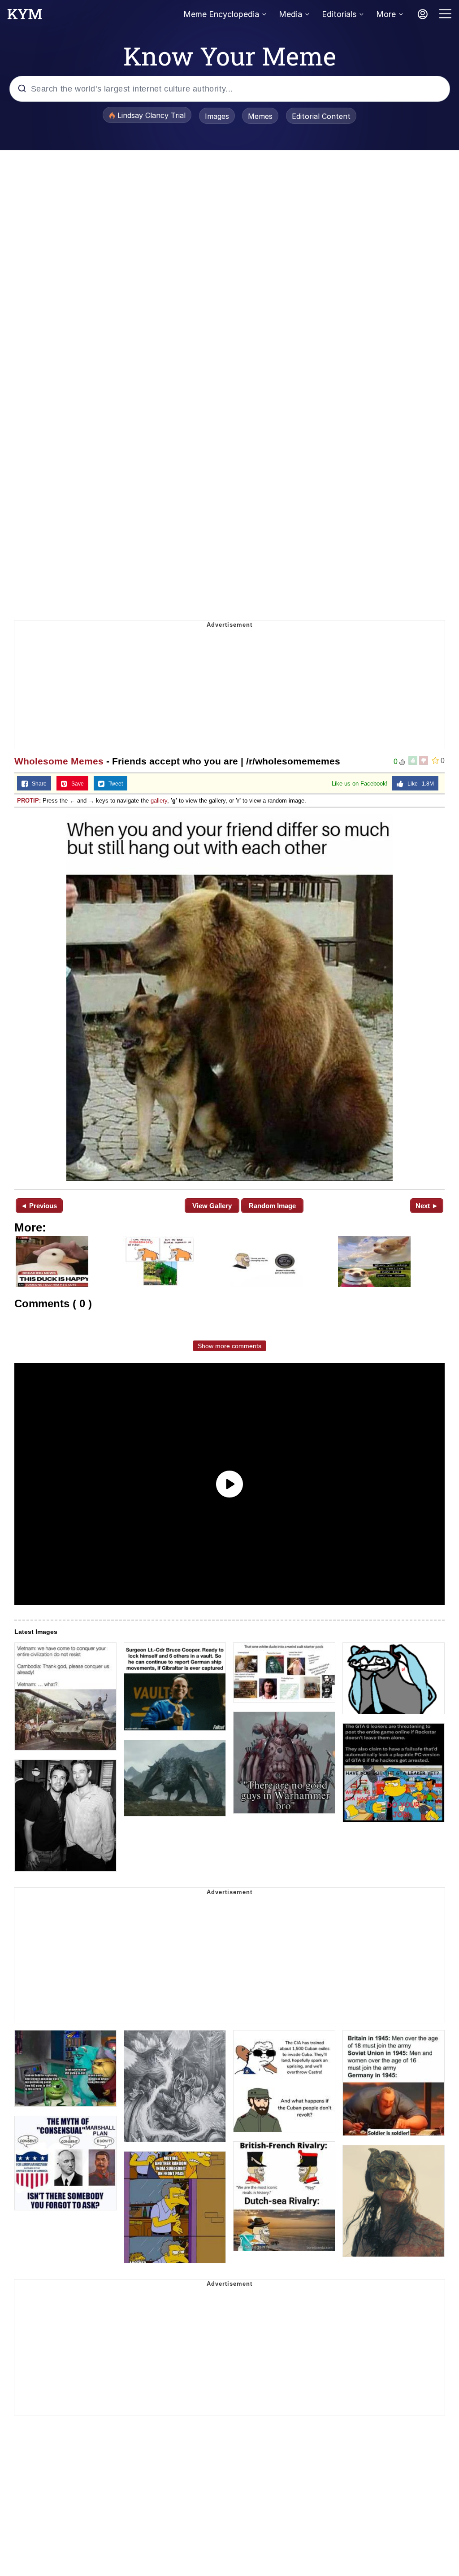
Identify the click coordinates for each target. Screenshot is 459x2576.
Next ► (427, 1206)
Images (217, 116)
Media (290, 14)
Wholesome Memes (59, 761)
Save (76, 784)
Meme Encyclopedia (221, 14)
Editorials (339, 14)
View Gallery (212, 1206)
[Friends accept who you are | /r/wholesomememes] (229, 998)
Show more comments (229, 1346)
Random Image (272, 1206)
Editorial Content (321, 116)
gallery (159, 801)
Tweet (114, 784)
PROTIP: (29, 801)
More (386, 14)
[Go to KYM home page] (25, 17)
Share (37, 784)
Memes (260, 116)
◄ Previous (39, 1206)
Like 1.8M (419, 784)
